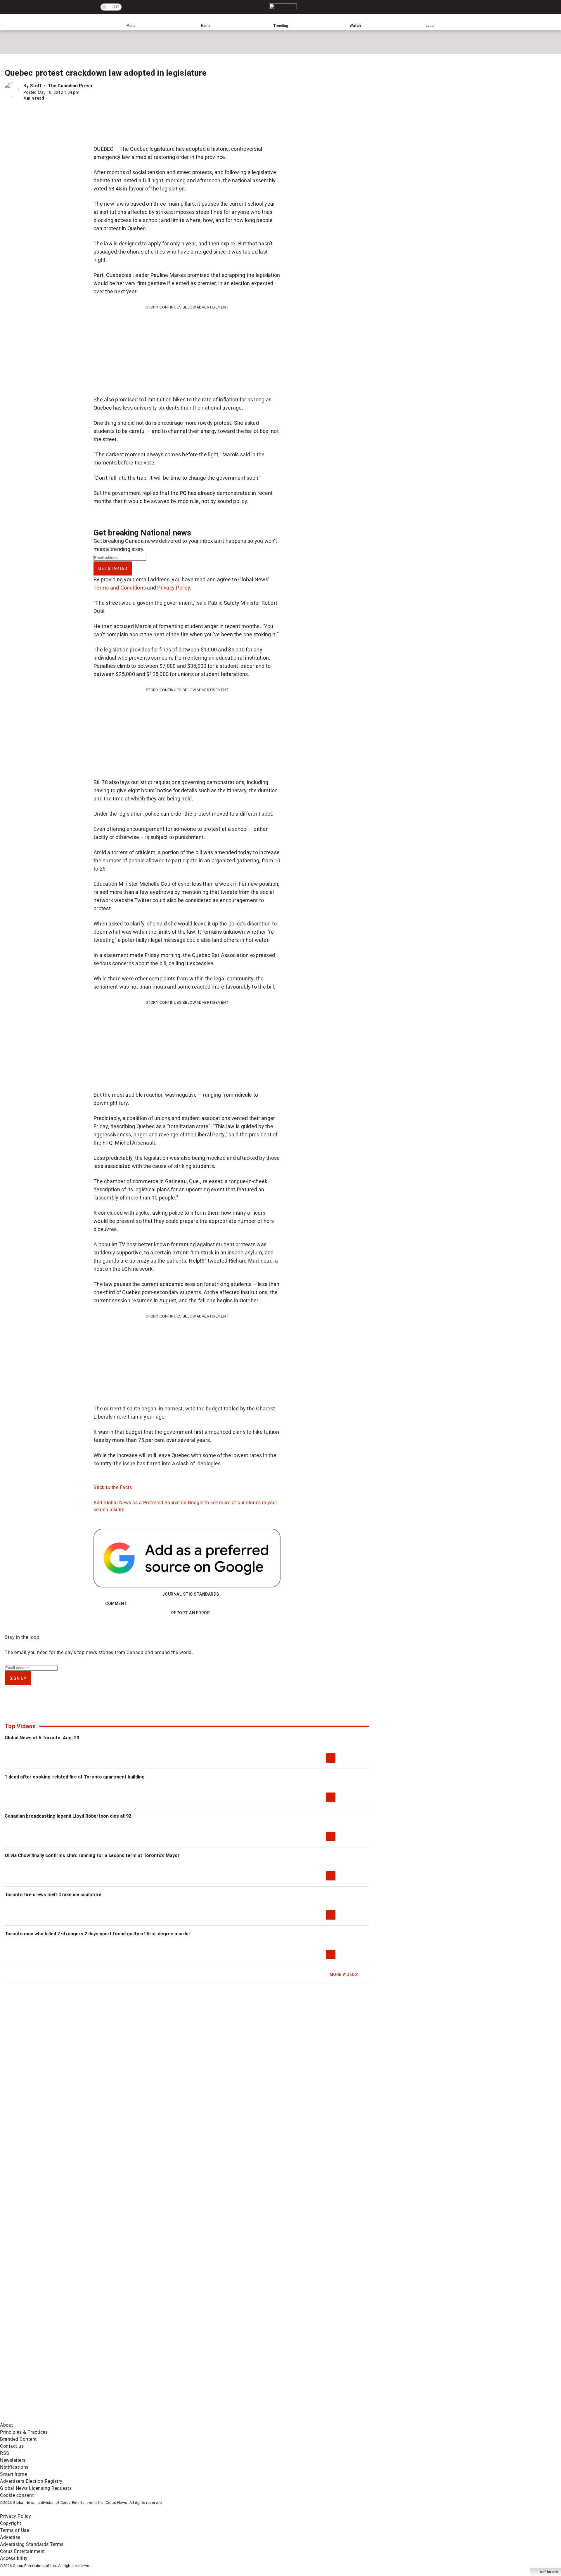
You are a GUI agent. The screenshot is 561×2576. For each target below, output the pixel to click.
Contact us (12, 2446)
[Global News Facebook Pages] (45, 2372)
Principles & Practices (24, 2432)
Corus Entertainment (22, 2551)
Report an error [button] (191, 1613)
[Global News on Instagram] (311, 2372)
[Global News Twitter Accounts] (134, 2372)
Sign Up (18, 1678)
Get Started (113, 568)
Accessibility (14, 2558)
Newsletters (13, 2460)
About (7, 2425)
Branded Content (18, 2439)
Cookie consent (17, 2495)
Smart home (13, 2474)
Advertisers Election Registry (31, 2481)
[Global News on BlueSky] (311, 2418)
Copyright (11, 2523)
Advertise (10, 2537)
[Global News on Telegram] (223, 2418)
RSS (5, 2453)
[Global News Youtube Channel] (223, 2372)
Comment (116, 1604)
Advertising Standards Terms (32, 2544)
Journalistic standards (191, 1594)
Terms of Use (14, 2530)
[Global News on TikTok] (134, 2418)
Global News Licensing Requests (36, 2488)
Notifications (14, 2467)
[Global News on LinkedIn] (45, 2418)
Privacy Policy (174, 588)
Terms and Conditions (120, 588)
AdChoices (549, 2572)
